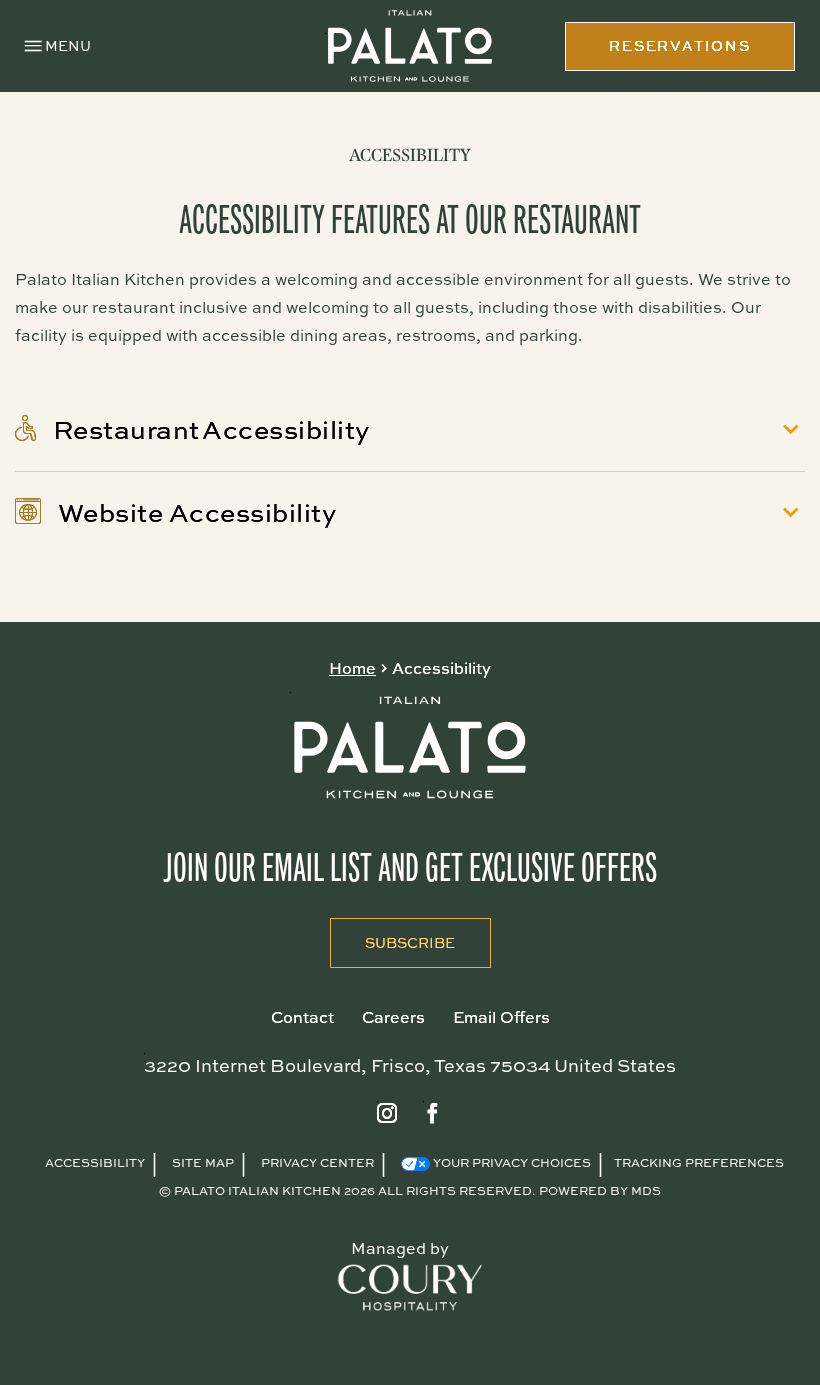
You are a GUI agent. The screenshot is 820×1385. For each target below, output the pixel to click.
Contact (302, 1017)
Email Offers (501, 1017)
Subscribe (393, 935)
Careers (393, 1017)
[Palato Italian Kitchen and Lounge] (410, 46)
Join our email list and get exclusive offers (410, 868)
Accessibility (410, 155)
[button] (58, 46)
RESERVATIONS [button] (680, 45)
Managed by (400, 1248)
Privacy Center (317, 1162)
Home (352, 668)
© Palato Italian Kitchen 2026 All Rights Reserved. (347, 1190)
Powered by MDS (600, 1190)
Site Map (203, 1162)
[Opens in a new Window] (387, 1114)
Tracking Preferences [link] (699, 1162)
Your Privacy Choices (510, 1162)
